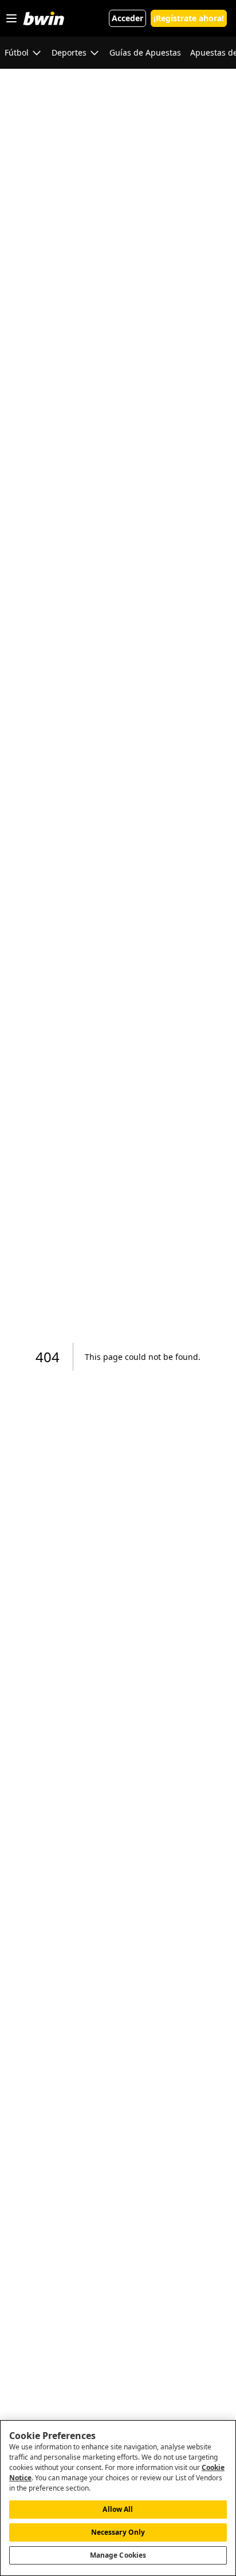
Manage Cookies (118, 2555)
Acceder (127, 18)
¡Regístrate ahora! (189, 18)
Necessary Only (118, 2532)
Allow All (118, 2509)
